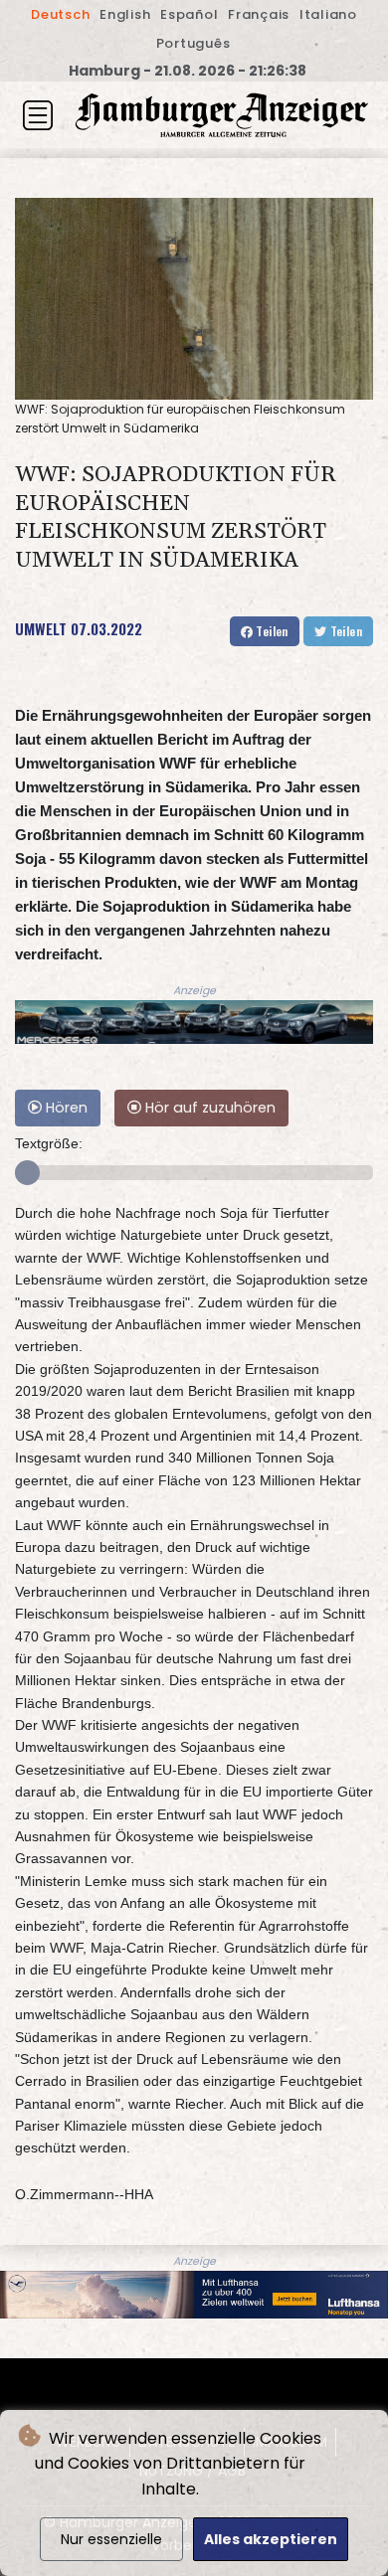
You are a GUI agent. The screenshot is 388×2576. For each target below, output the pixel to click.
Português (194, 43)
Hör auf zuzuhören (208, 1108)
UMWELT (41, 628)
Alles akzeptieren (271, 2539)
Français (259, 14)
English (125, 14)
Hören (65, 1108)
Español (189, 14)
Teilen (271, 631)
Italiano (328, 14)
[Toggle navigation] (38, 115)
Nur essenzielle (111, 2539)
